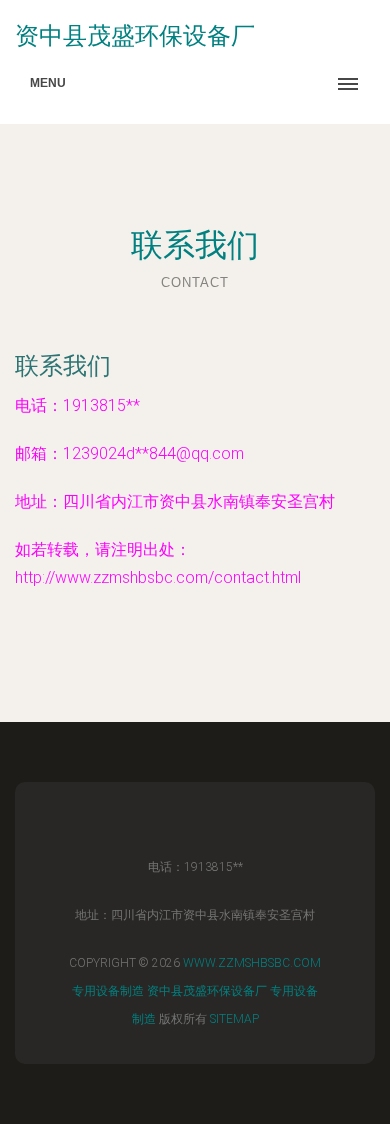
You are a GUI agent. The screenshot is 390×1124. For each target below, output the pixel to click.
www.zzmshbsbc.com (252, 963)
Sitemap (234, 1019)
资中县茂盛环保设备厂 (207, 991)
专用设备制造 (108, 991)
